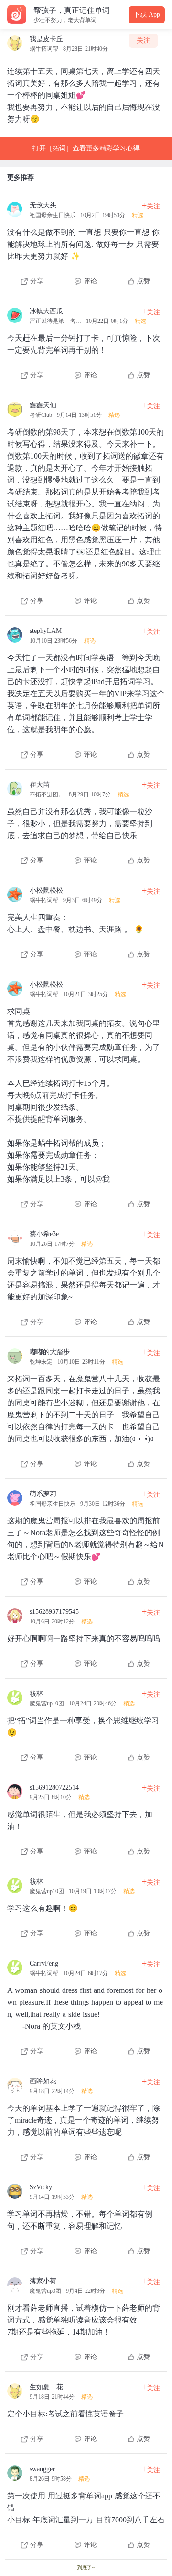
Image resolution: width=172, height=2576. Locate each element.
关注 (143, 40)
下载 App (147, 15)
